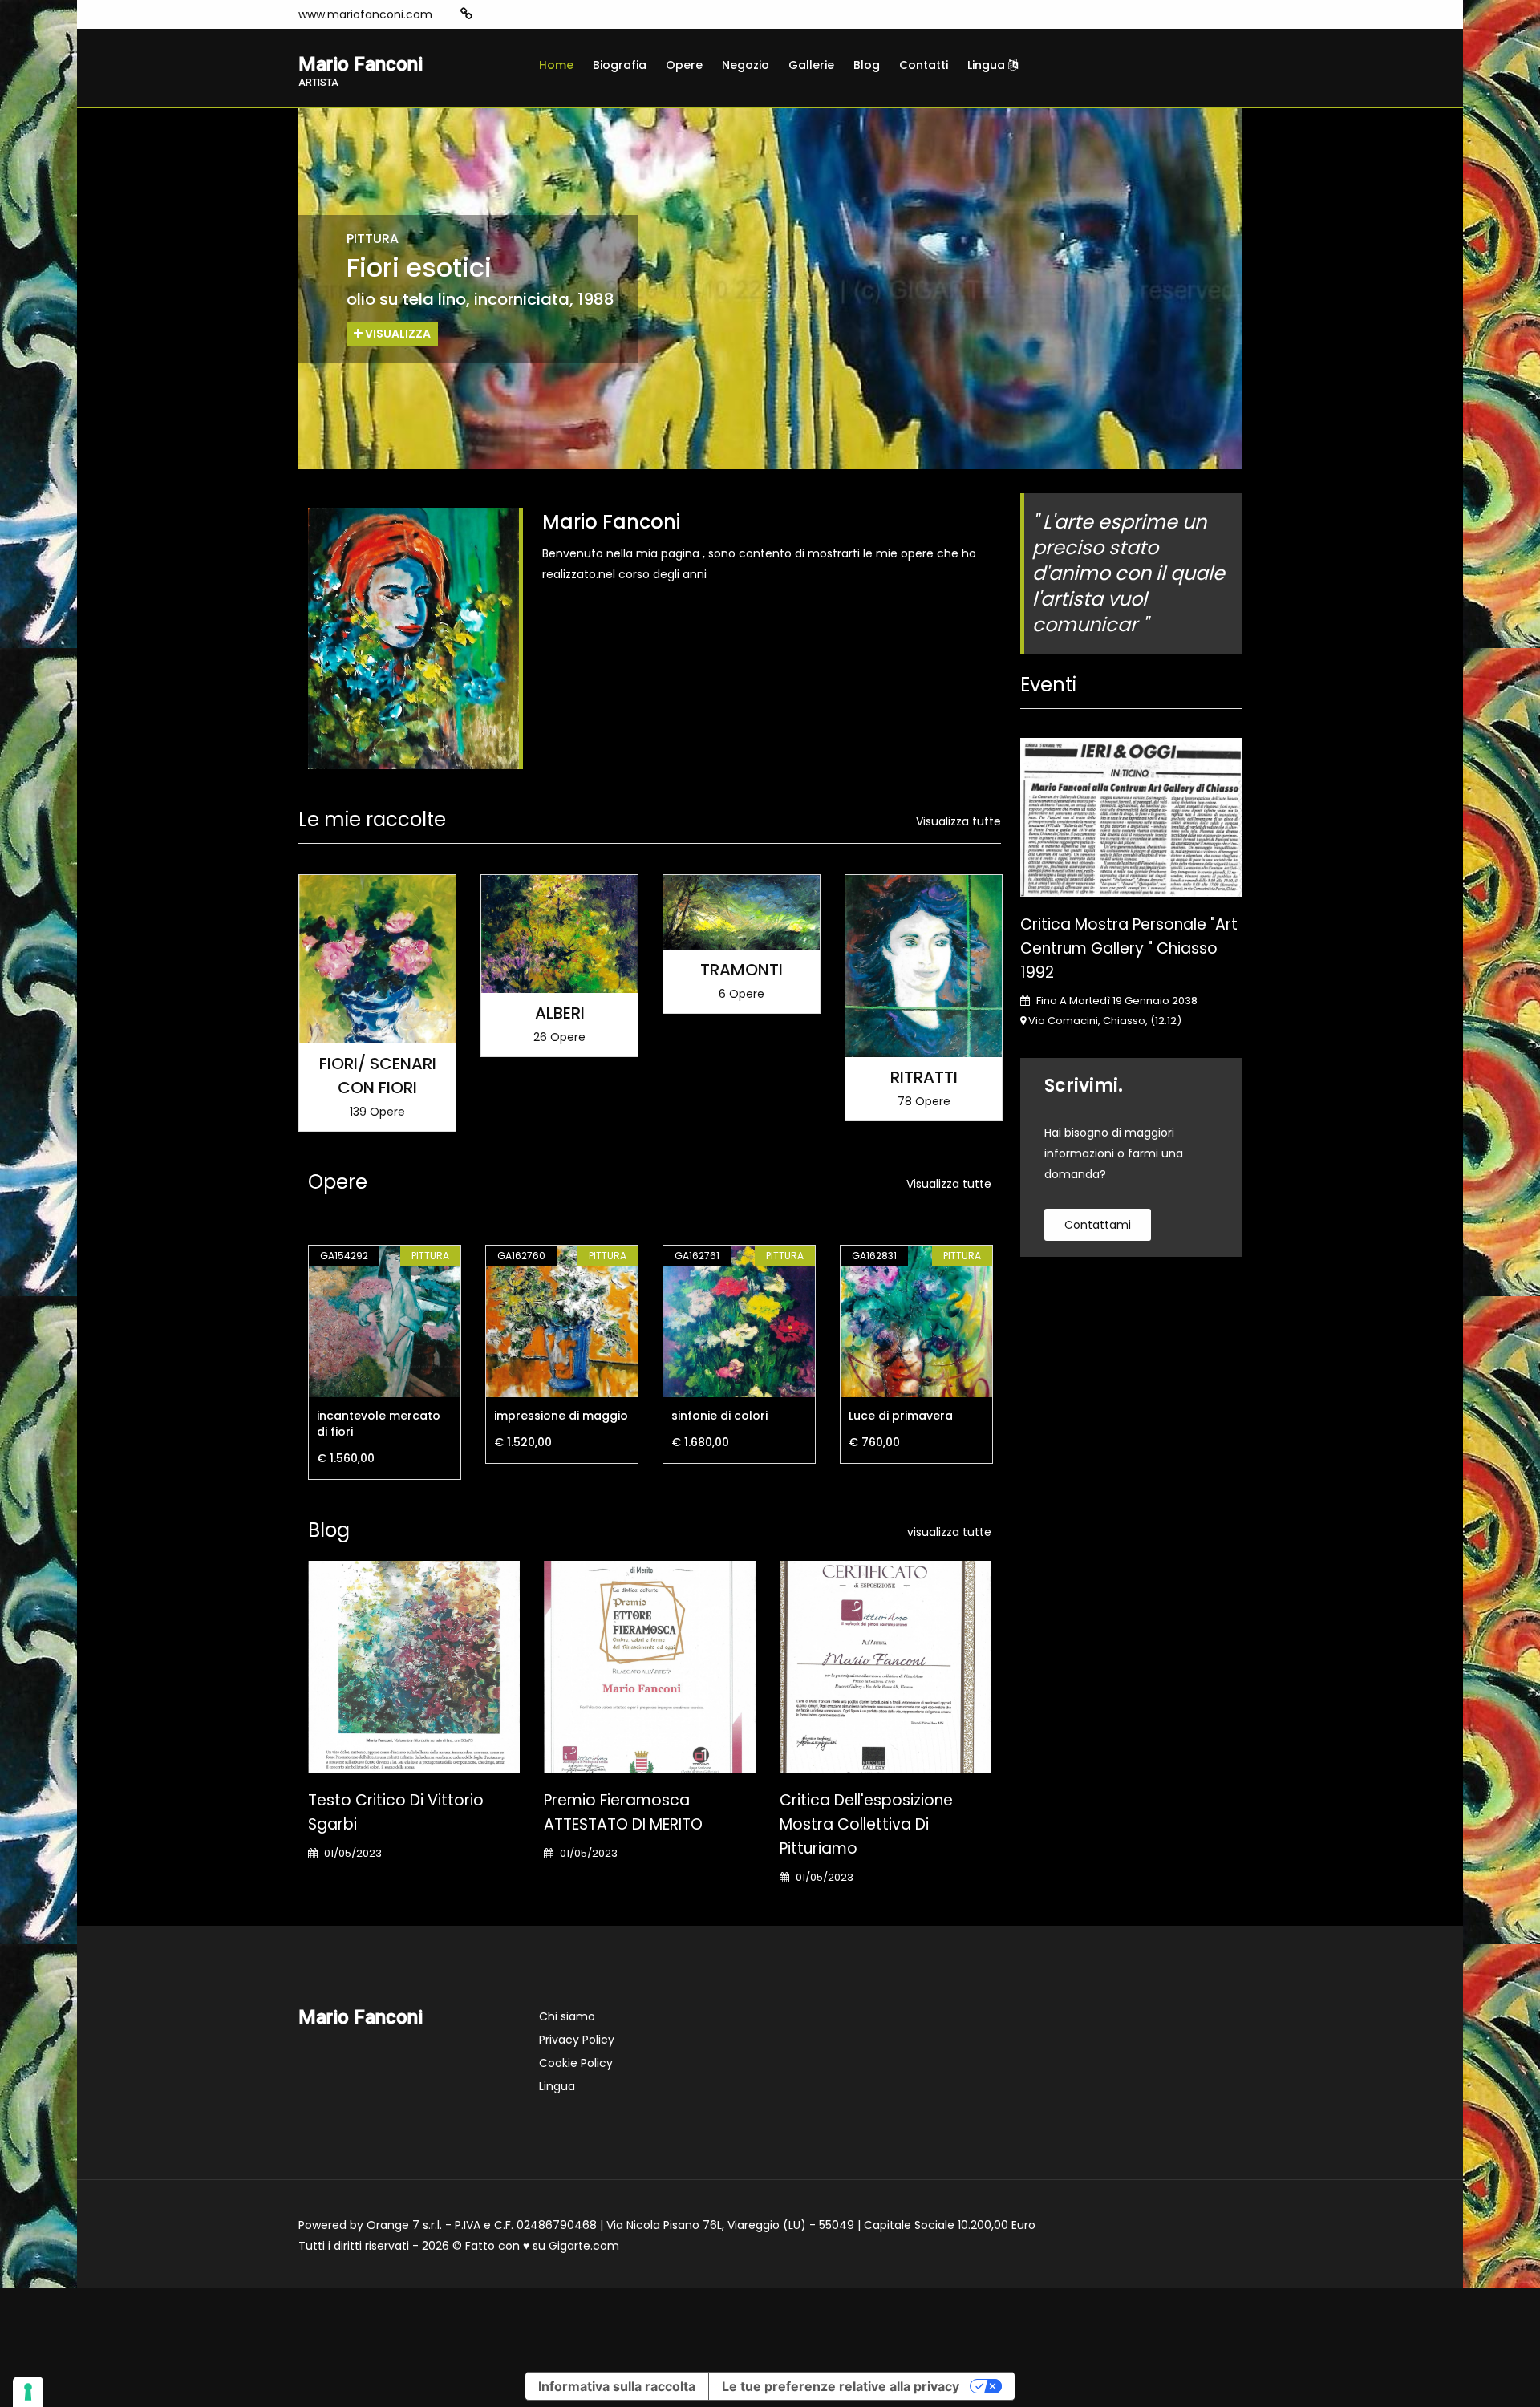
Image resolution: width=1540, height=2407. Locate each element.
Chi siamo (567, 2016)
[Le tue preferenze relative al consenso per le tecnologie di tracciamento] (28, 2392)
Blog (867, 65)
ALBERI (560, 1013)
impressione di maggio (561, 1416)
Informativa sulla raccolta (617, 2386)
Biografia (620, 65)
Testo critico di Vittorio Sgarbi (396, 1812)
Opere (684, 65)
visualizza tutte (949, 1532)
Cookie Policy (576, 2063)
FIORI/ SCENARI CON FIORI (378, 1076)
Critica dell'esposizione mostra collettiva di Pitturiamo (866, 1824)
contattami (1098, 1225)
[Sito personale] (466, 14)
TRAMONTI (742, 970)
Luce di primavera (901, 1416)
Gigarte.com (584, 2246)
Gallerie (811, 65)
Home (556, 65)
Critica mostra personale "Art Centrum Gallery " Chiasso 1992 (1129, 948)
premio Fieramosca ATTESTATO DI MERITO (623, 1812)
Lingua (988, 65)
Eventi (1048, 685)
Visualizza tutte (958, 821)
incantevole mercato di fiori (379, 1424)
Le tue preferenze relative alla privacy (841, 2386)
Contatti (924, 65)
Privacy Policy (577, 2040)
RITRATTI (924, 1077)
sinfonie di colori (719, 1416)
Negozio (746, 65)
